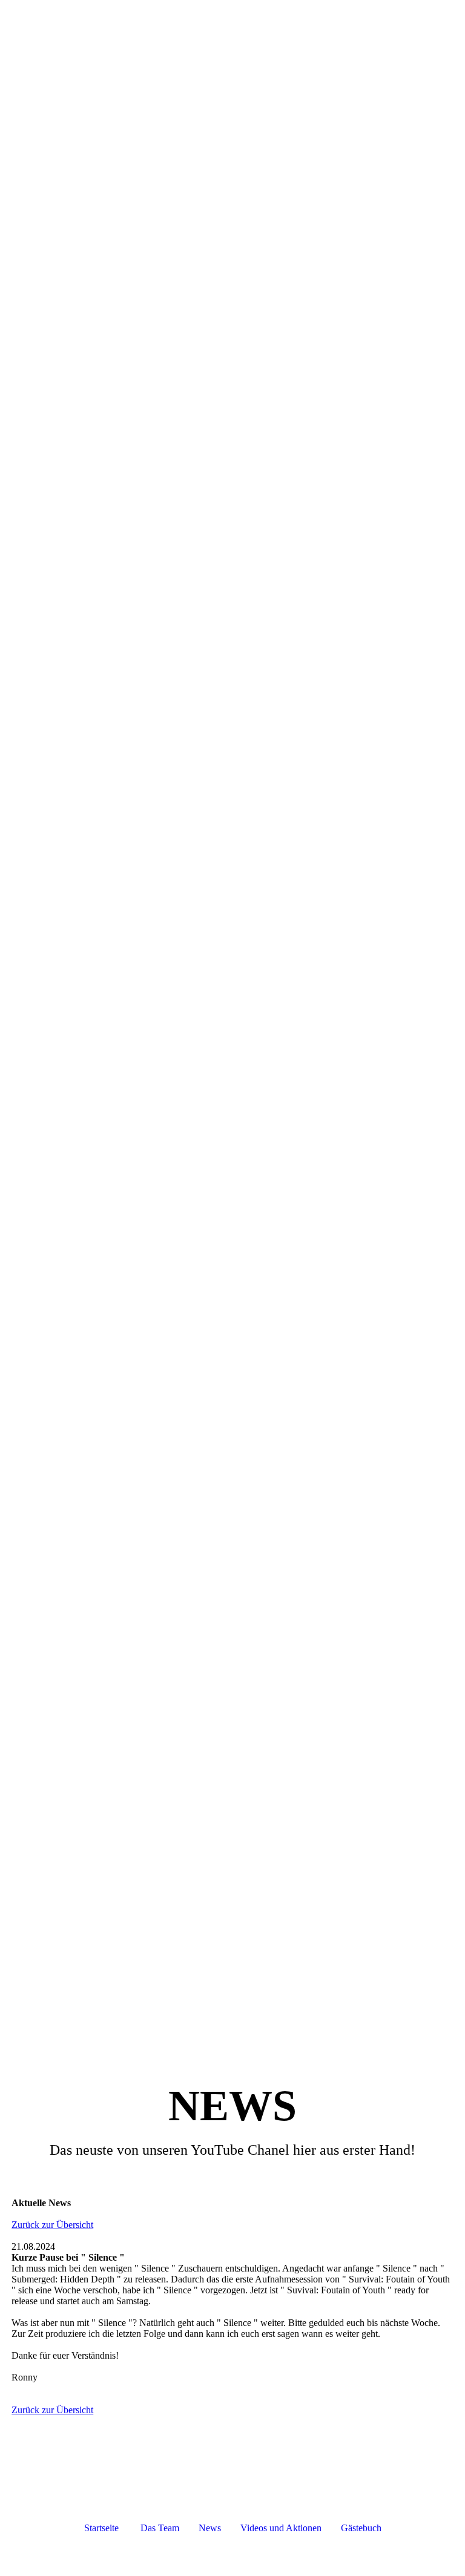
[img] (232, 21)
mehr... (25, 2008)
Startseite (101, 2528)
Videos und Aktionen (287, 2528)
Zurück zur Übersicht (52, 2225)
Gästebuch (361, 2528)
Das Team (160, 2528)
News (210, 2528)
